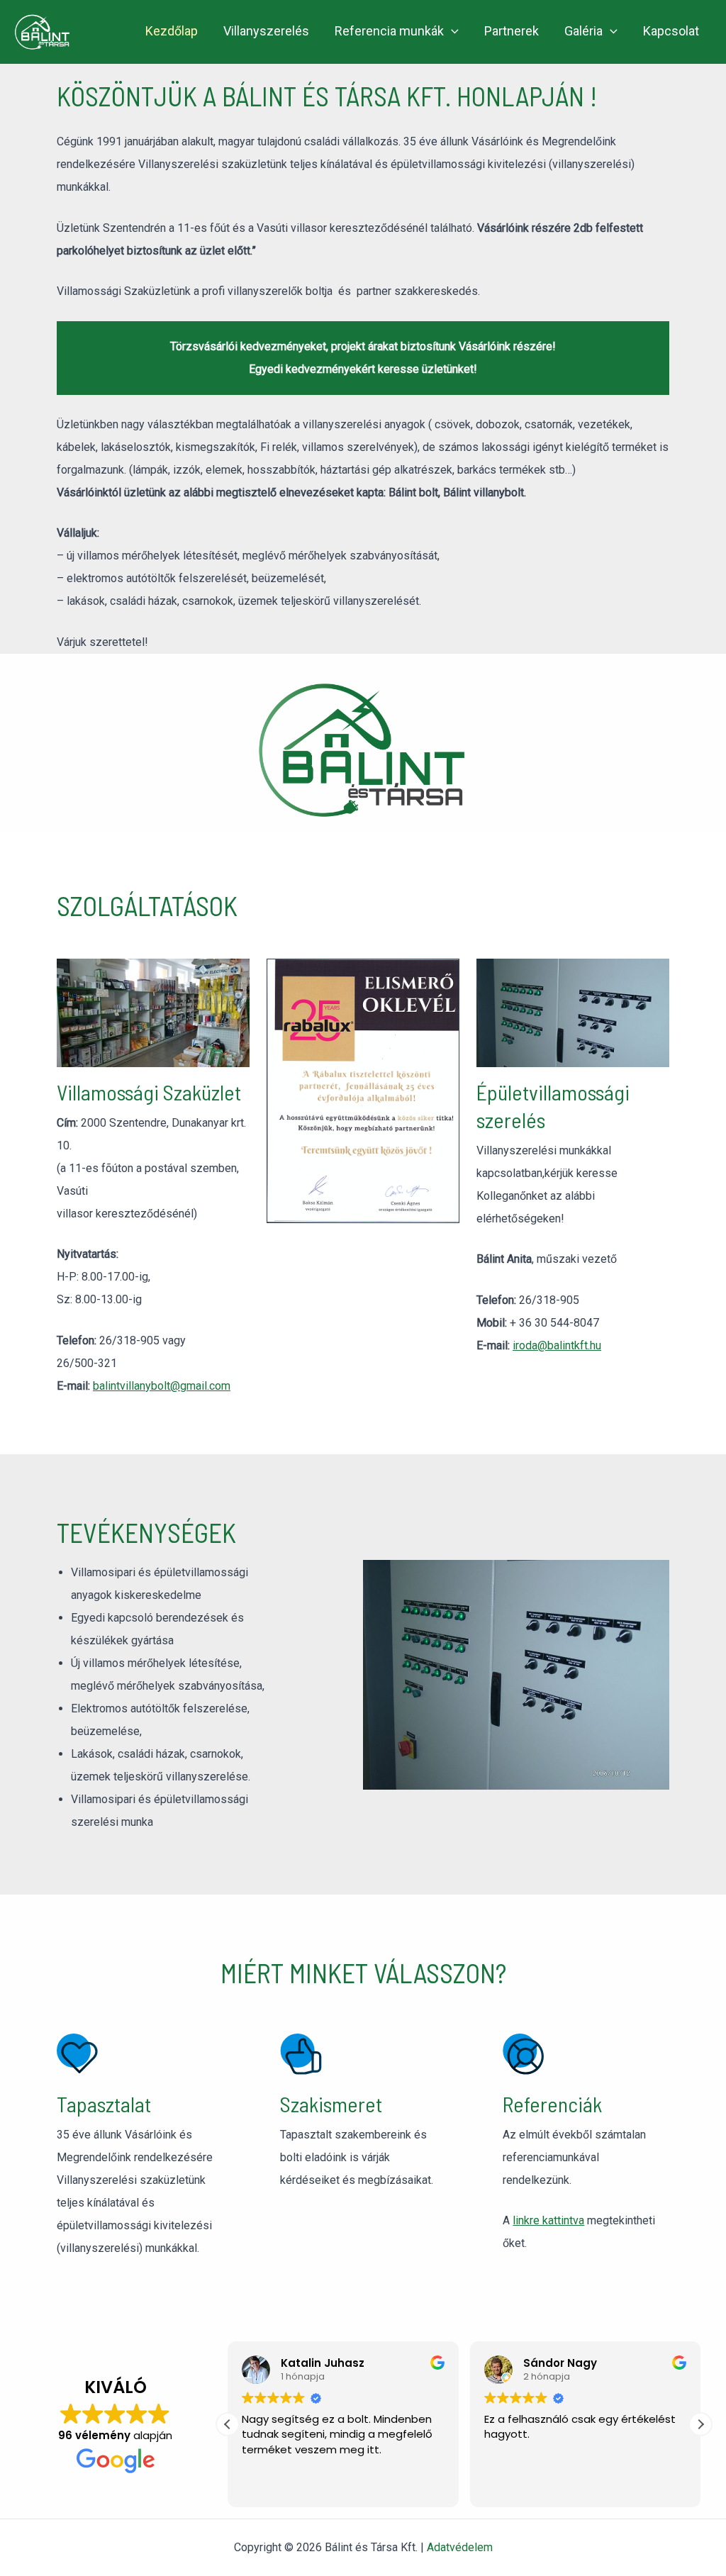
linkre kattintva (548, 2220)
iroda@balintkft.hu (557, 1345)
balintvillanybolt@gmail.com (162, 1386)
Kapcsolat (671, 31)
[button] (451, 32)
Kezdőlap (172, 31)
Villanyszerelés (266, 31)
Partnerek (512, 31)
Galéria (583, 31)
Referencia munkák (389, 31)
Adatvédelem (460, 2547)
